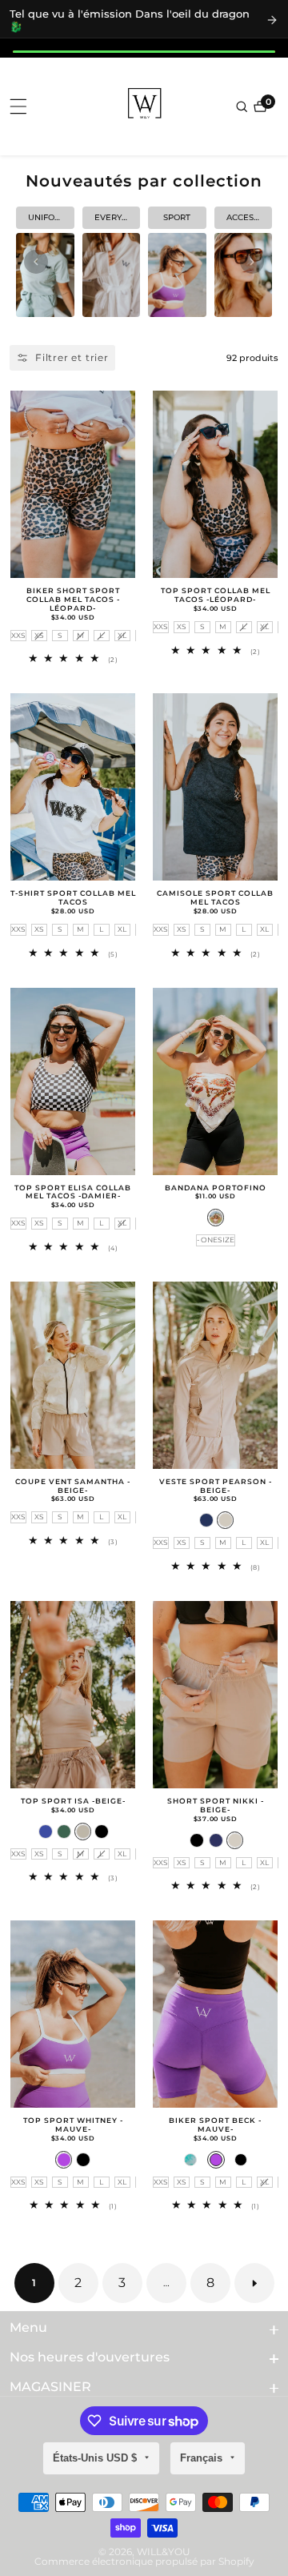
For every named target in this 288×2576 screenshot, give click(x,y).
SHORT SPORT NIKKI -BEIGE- (216, 1806)
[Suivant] (252, 262)
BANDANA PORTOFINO (216, 1188)
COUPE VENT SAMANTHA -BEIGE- (73, 1486)
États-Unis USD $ (96, 2458)
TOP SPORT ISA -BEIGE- (73, 1801)
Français (203, 2458)
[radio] (18, 636)
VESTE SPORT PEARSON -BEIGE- (216, 1486)
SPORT (177, 217)
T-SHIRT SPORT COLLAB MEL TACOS (73, 898)
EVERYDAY (116, 217)
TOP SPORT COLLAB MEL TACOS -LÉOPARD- (216, 595)
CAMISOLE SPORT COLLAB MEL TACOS (215, 898)
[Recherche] (243, 106)
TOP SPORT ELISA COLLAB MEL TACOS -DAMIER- (73, 1192)
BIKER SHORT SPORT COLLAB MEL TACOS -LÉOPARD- (73, 600)
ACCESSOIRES (250, 217)
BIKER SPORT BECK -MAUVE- (215, 2125)
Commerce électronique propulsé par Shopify (144, 2562)
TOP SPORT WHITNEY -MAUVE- (73, 2125)
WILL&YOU (164, 2552)
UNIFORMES (51, 217)
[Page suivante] (254, 2283)
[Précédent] (36, 262)
